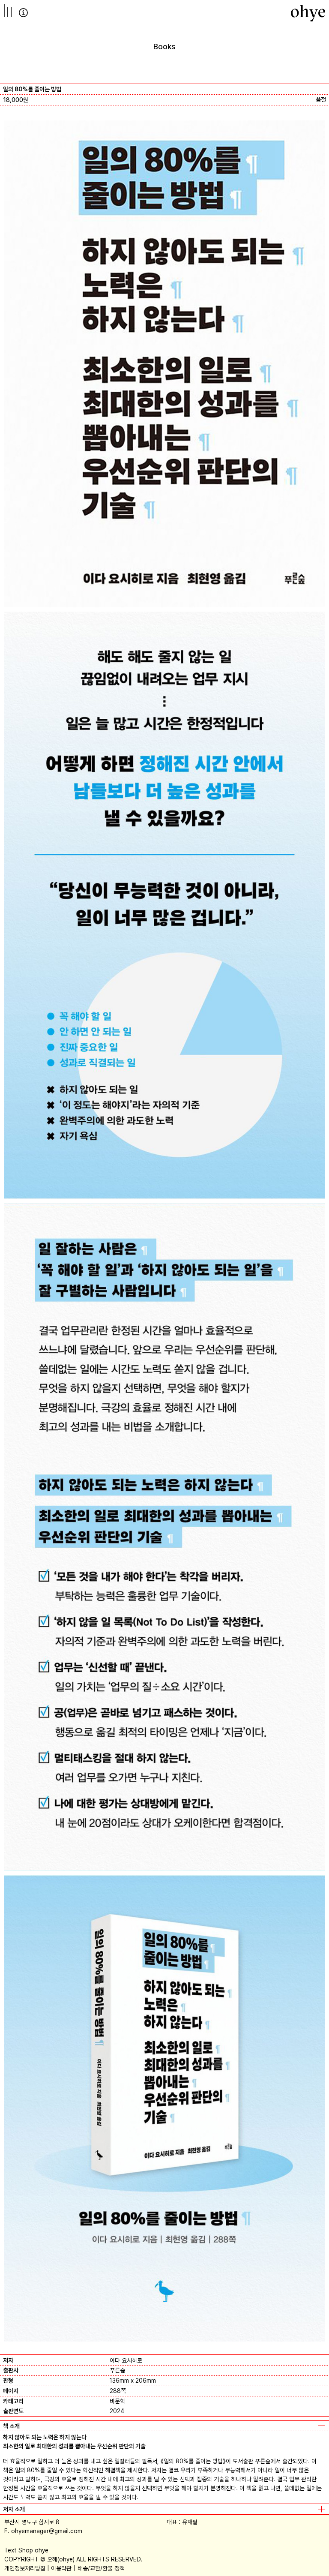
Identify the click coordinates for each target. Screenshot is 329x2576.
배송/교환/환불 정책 (101, 2568)
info (23, 13)
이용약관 (61, 2568)
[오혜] (308, 13)
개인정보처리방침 (25, 2568)
